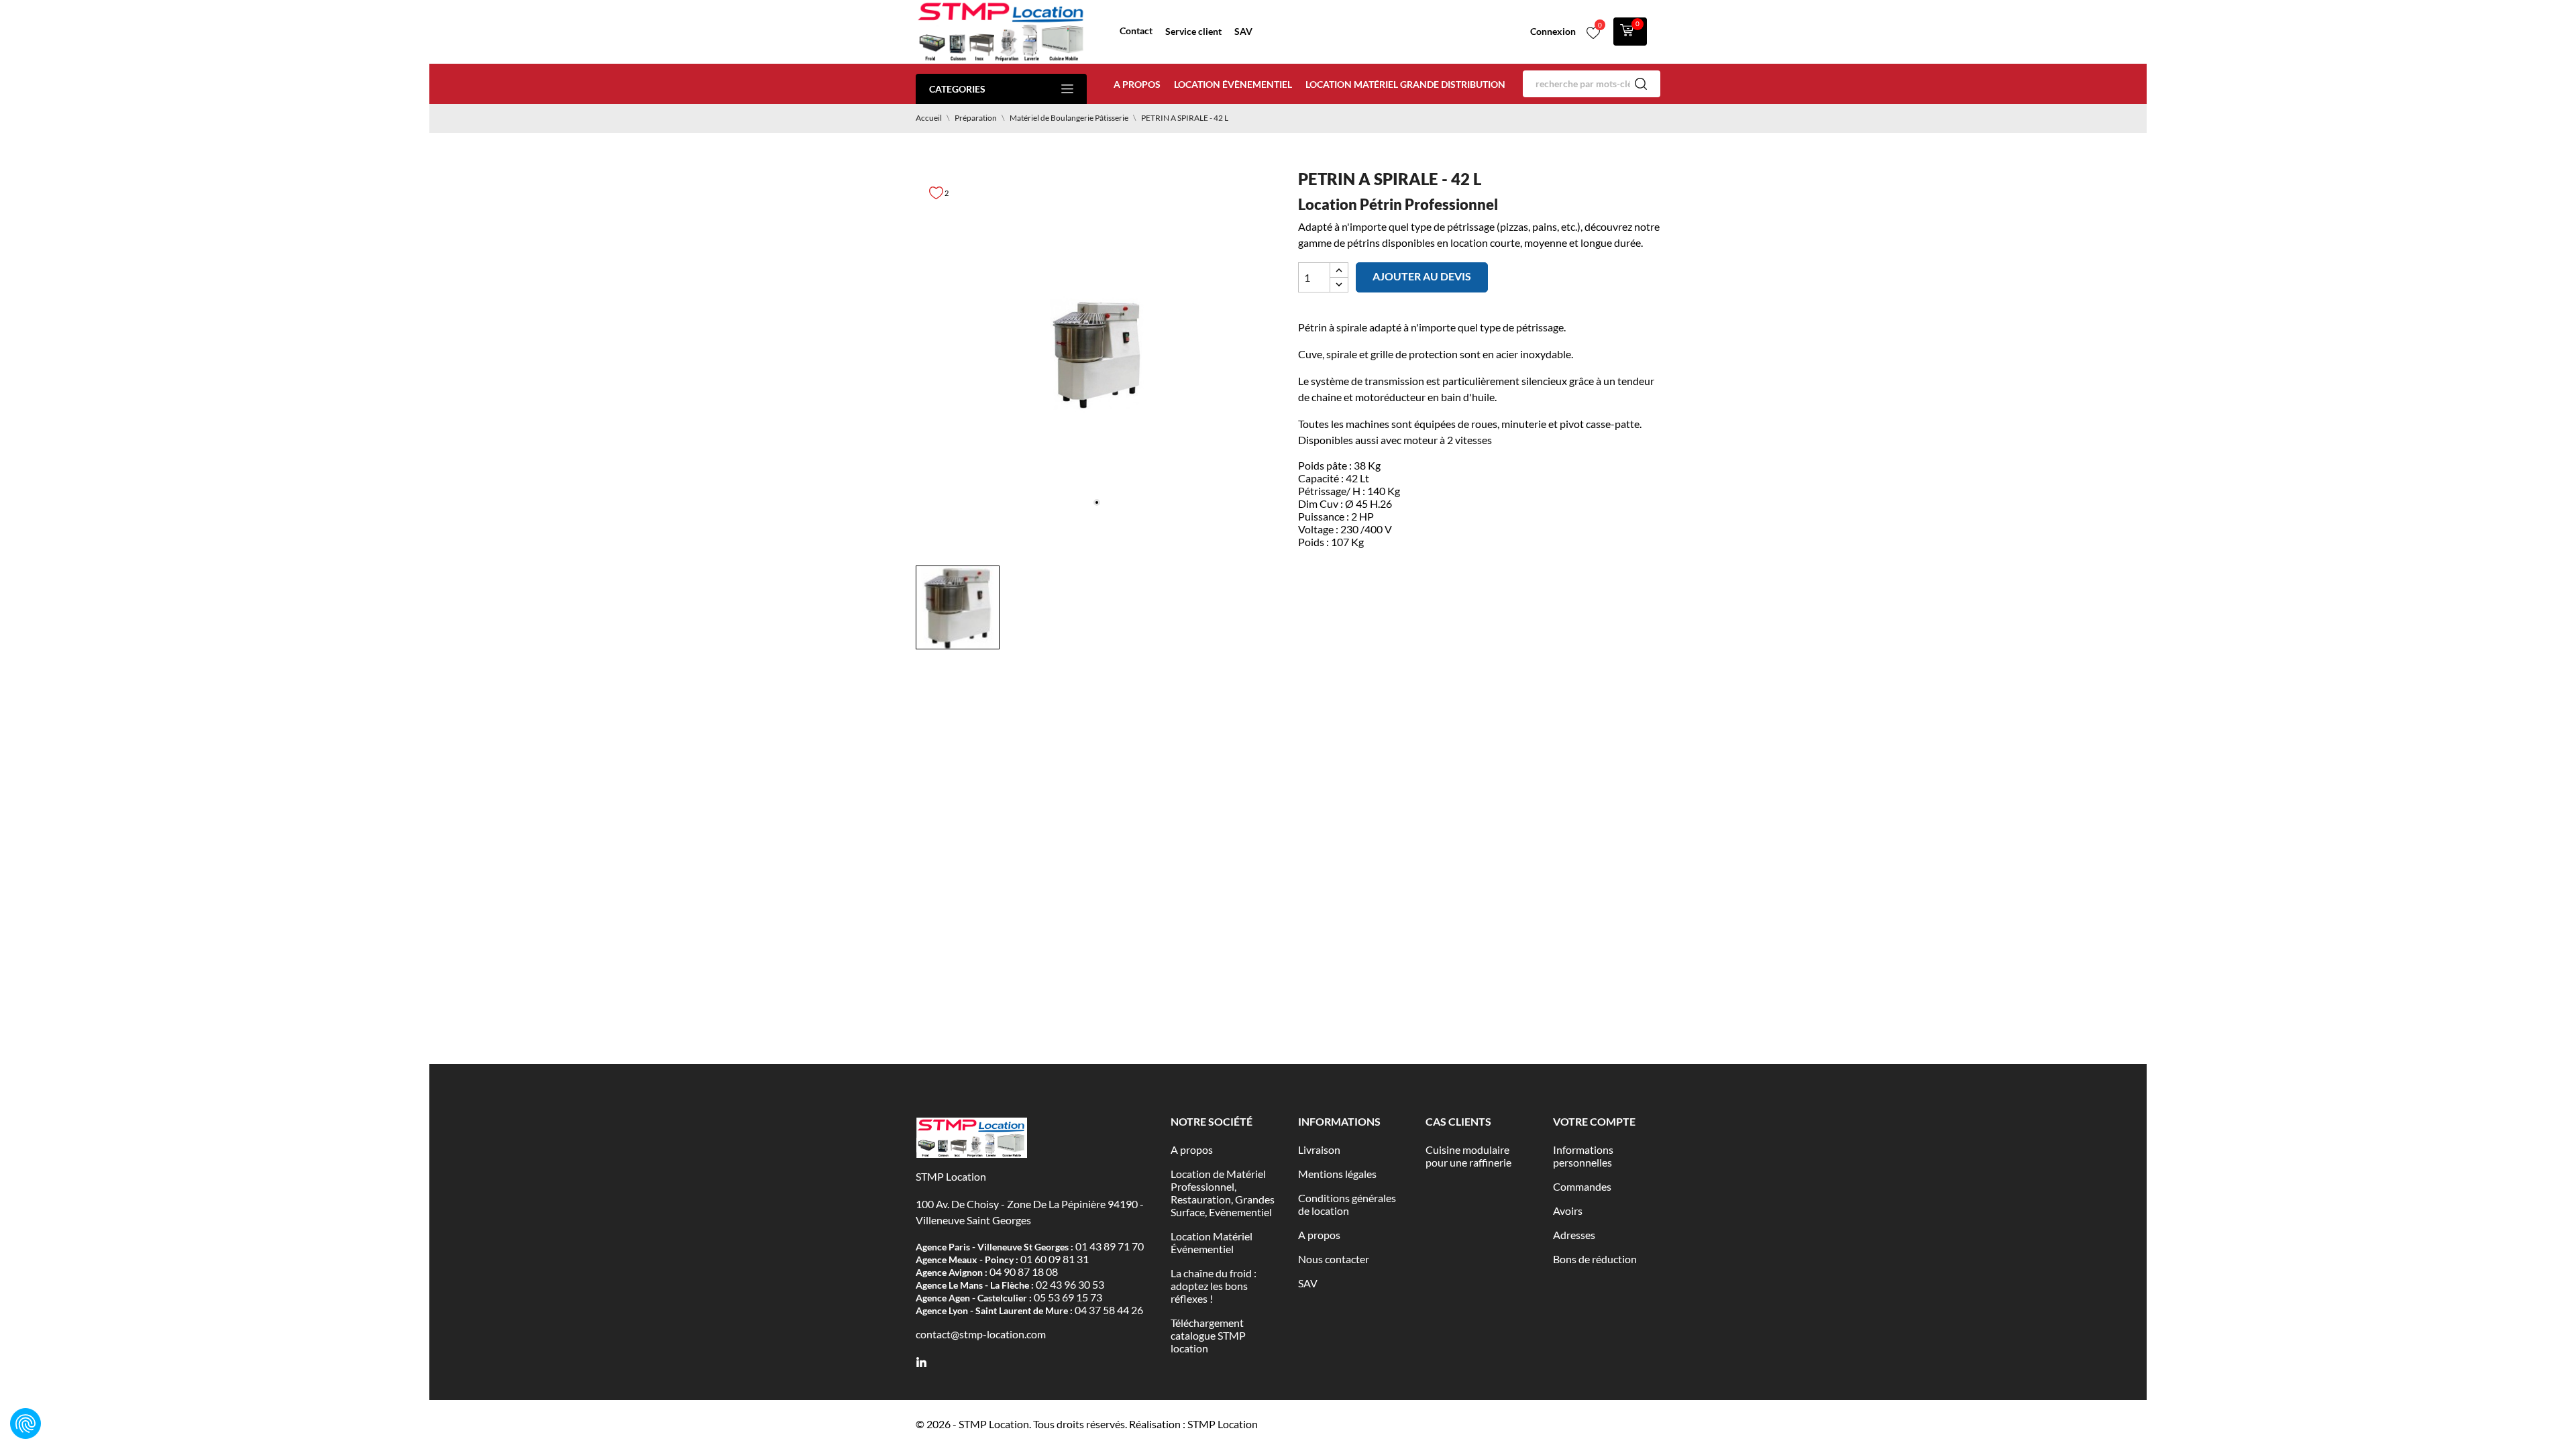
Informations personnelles (1583, 1156)
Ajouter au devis (1422, 276)
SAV (1243, 31)
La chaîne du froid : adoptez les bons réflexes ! (1214, 1286)
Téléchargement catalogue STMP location (1208, 1335)
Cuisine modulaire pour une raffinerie (1468, 1156)
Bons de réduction (1595, 1259)
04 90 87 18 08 (1024, 1272)
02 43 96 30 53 (1070, 1284)
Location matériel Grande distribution (1405, 84)
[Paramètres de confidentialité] (25, 1424)
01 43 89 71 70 (1110, 1246)
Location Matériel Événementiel (1212, 1242)
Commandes (1582, 1186)
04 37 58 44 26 (1109, 1310)
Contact (1136, 31)
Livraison (1319, 1149)
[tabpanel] (1097, 354)
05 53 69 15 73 (1068, 1297)
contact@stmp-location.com (981, 1334)
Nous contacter (1334, 1259)
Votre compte (1594, 1121)
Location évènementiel (1233, 84)
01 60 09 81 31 (1055, 1259)
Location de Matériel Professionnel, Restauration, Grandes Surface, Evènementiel (1223, 1193)
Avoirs (1568, 1211)
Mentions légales (1337, 1174)
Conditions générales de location (1347, 1204)
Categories (957, 89)
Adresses (1574, 1235)
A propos (1137, 84)
